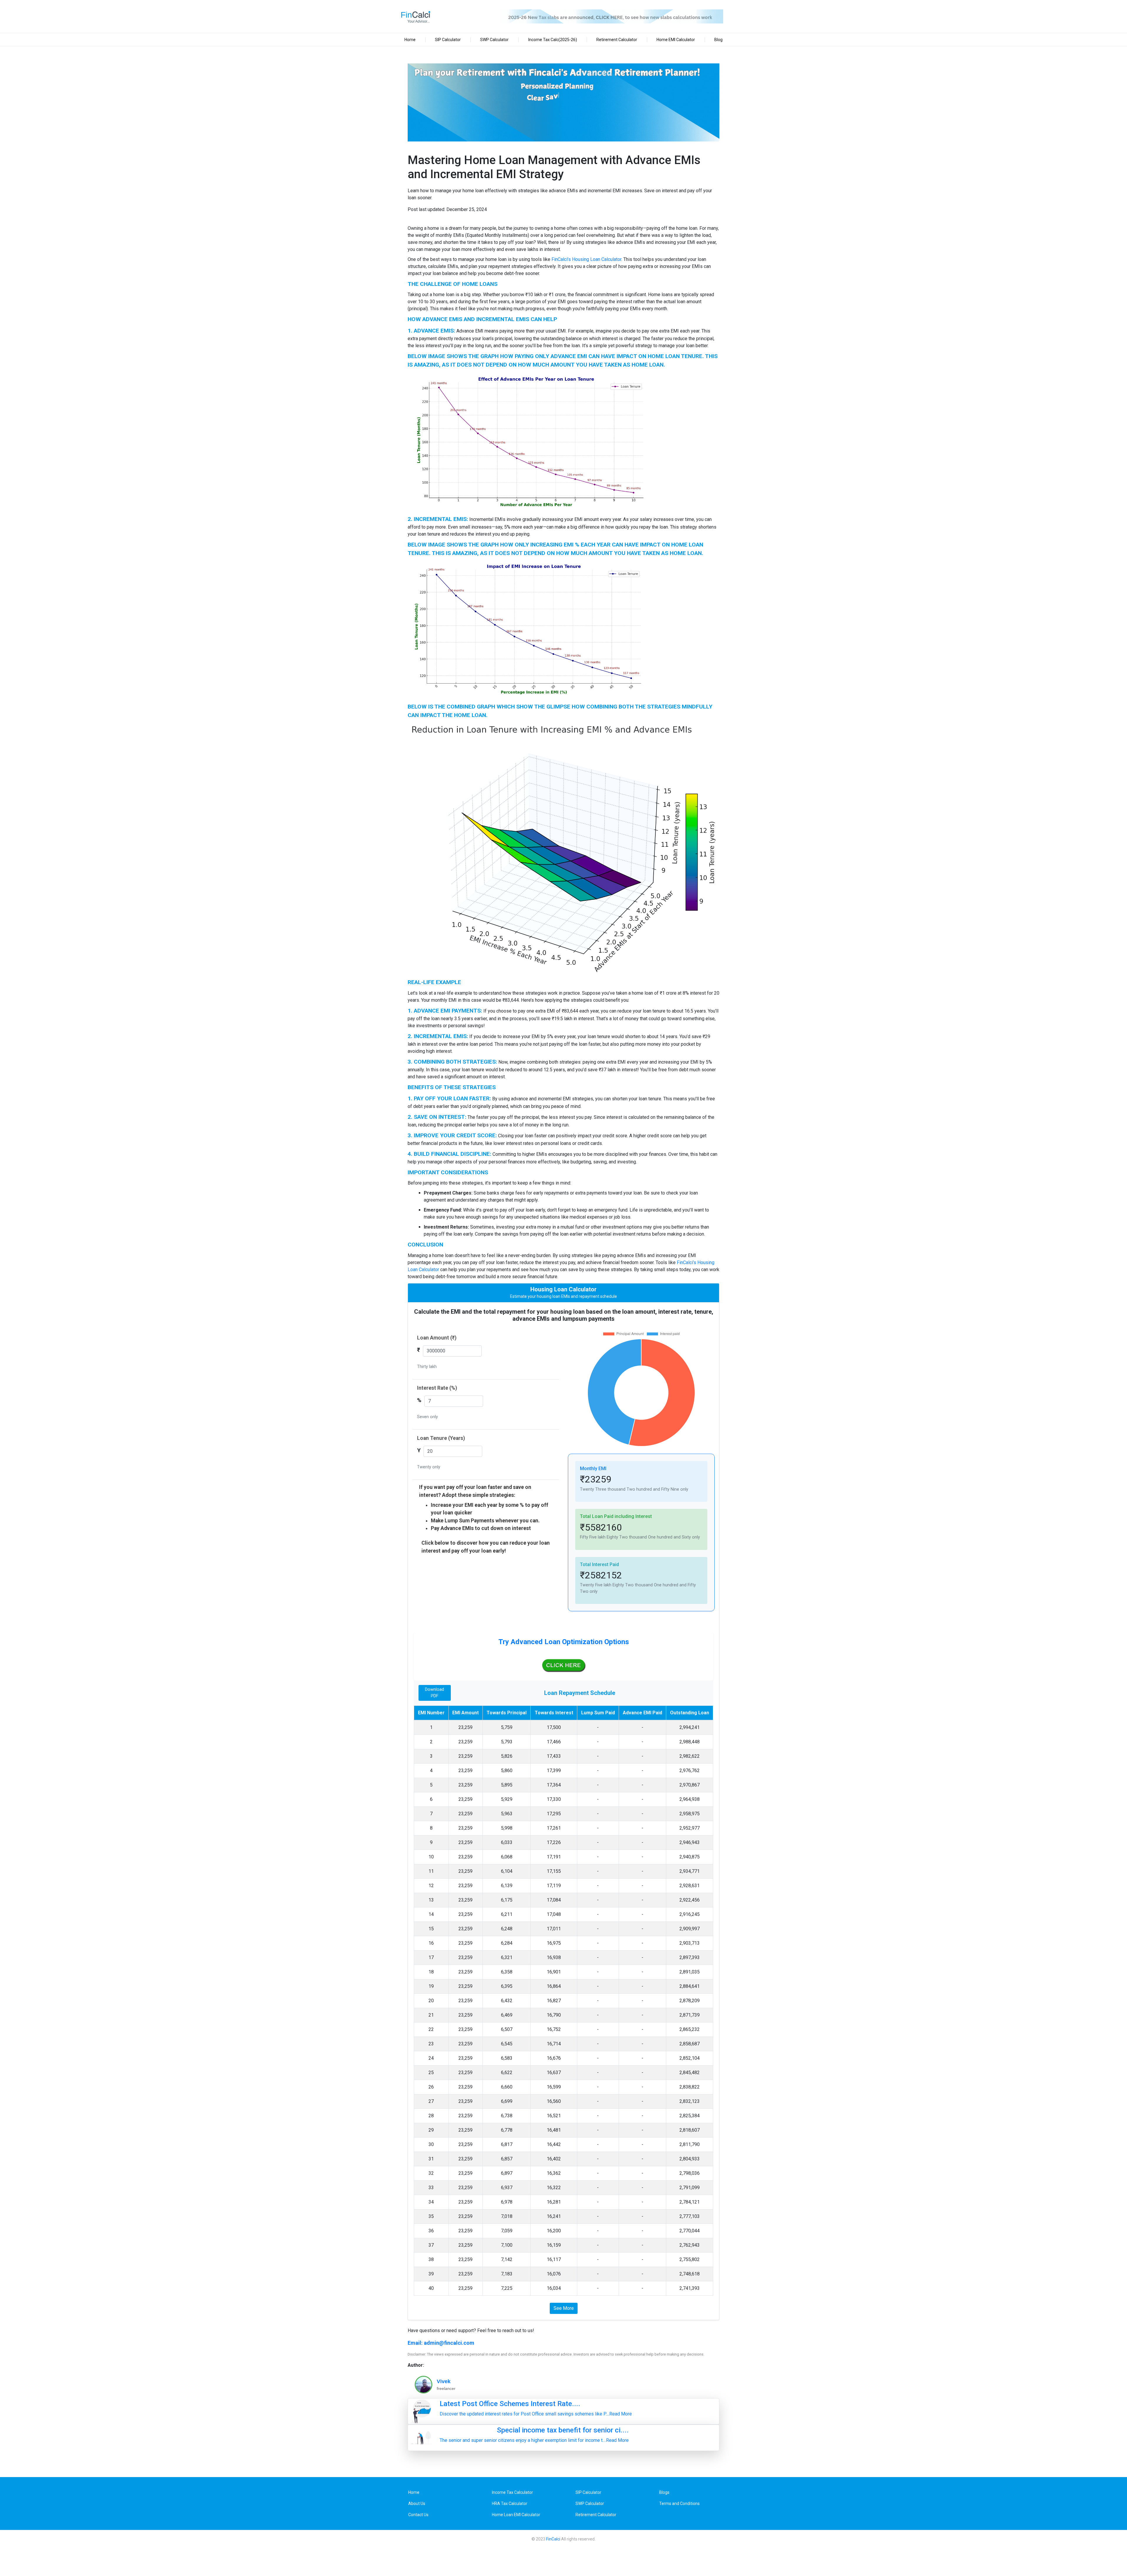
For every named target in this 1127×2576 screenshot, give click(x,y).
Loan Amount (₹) (437, 1338)
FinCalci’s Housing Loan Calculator (586, 259)
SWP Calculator (494, 40)
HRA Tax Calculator (510, 2504)
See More (564, 2308)
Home (410, 40)
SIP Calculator (448, 40)
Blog (718, 40)
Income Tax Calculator (512, 2492)
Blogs (664, 2492)
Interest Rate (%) (437, 1388)
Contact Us (418, 2515)
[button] (563, 1656)
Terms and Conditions (679, 2504)
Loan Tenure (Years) (441, 1438)
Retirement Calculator (617, 40)
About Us (417, 2504)
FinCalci (553, 2539)
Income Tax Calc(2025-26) (553, 40)
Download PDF (435, 1693)
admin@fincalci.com (449, 2343)
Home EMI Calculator (676, 40)
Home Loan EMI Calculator (516, 2515)
